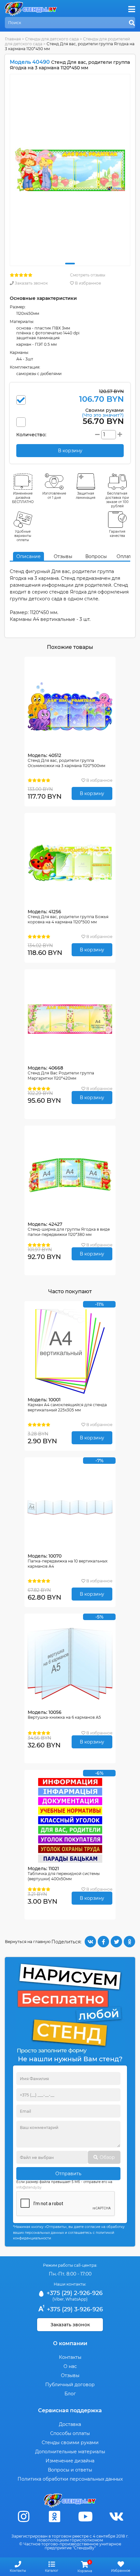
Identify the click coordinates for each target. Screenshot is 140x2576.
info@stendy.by (29, 2187)
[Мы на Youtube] (86, 2517)
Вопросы (96, 556)
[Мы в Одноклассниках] (55, 2517)
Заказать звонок (31, 283)
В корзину (92, 793)
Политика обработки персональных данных (70, 2479)
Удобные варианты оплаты (23, 536)
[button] (70, 264)
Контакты (70, 2357)
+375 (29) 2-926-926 (74, 2293)
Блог (70, 2394)
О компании (70, 2343)
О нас (70, 2366)
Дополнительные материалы (70, 2452)
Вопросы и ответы (70, 2470)
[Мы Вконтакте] (117, 2517)
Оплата (125, 556)
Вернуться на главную (28, 1942)
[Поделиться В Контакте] (90, 1942)
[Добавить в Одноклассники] (129, 1942)
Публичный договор (70, 2385)
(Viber (58, 2299)
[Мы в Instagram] (24, 2517)
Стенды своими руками (70, 2443)
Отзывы (63, 556)
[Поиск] (132, 23)
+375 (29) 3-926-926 (74, 2309)
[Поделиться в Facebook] (103, 1942)
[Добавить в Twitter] (116, 1942)
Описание (28, 556)
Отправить (68, 2174)
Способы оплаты (70, 2433)
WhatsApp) (77, 2299)
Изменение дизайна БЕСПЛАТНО (23, 498)
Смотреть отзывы (88, 275)
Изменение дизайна (70, 2461)
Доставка (70, 2424)
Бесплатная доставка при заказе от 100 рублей (117, 500)
